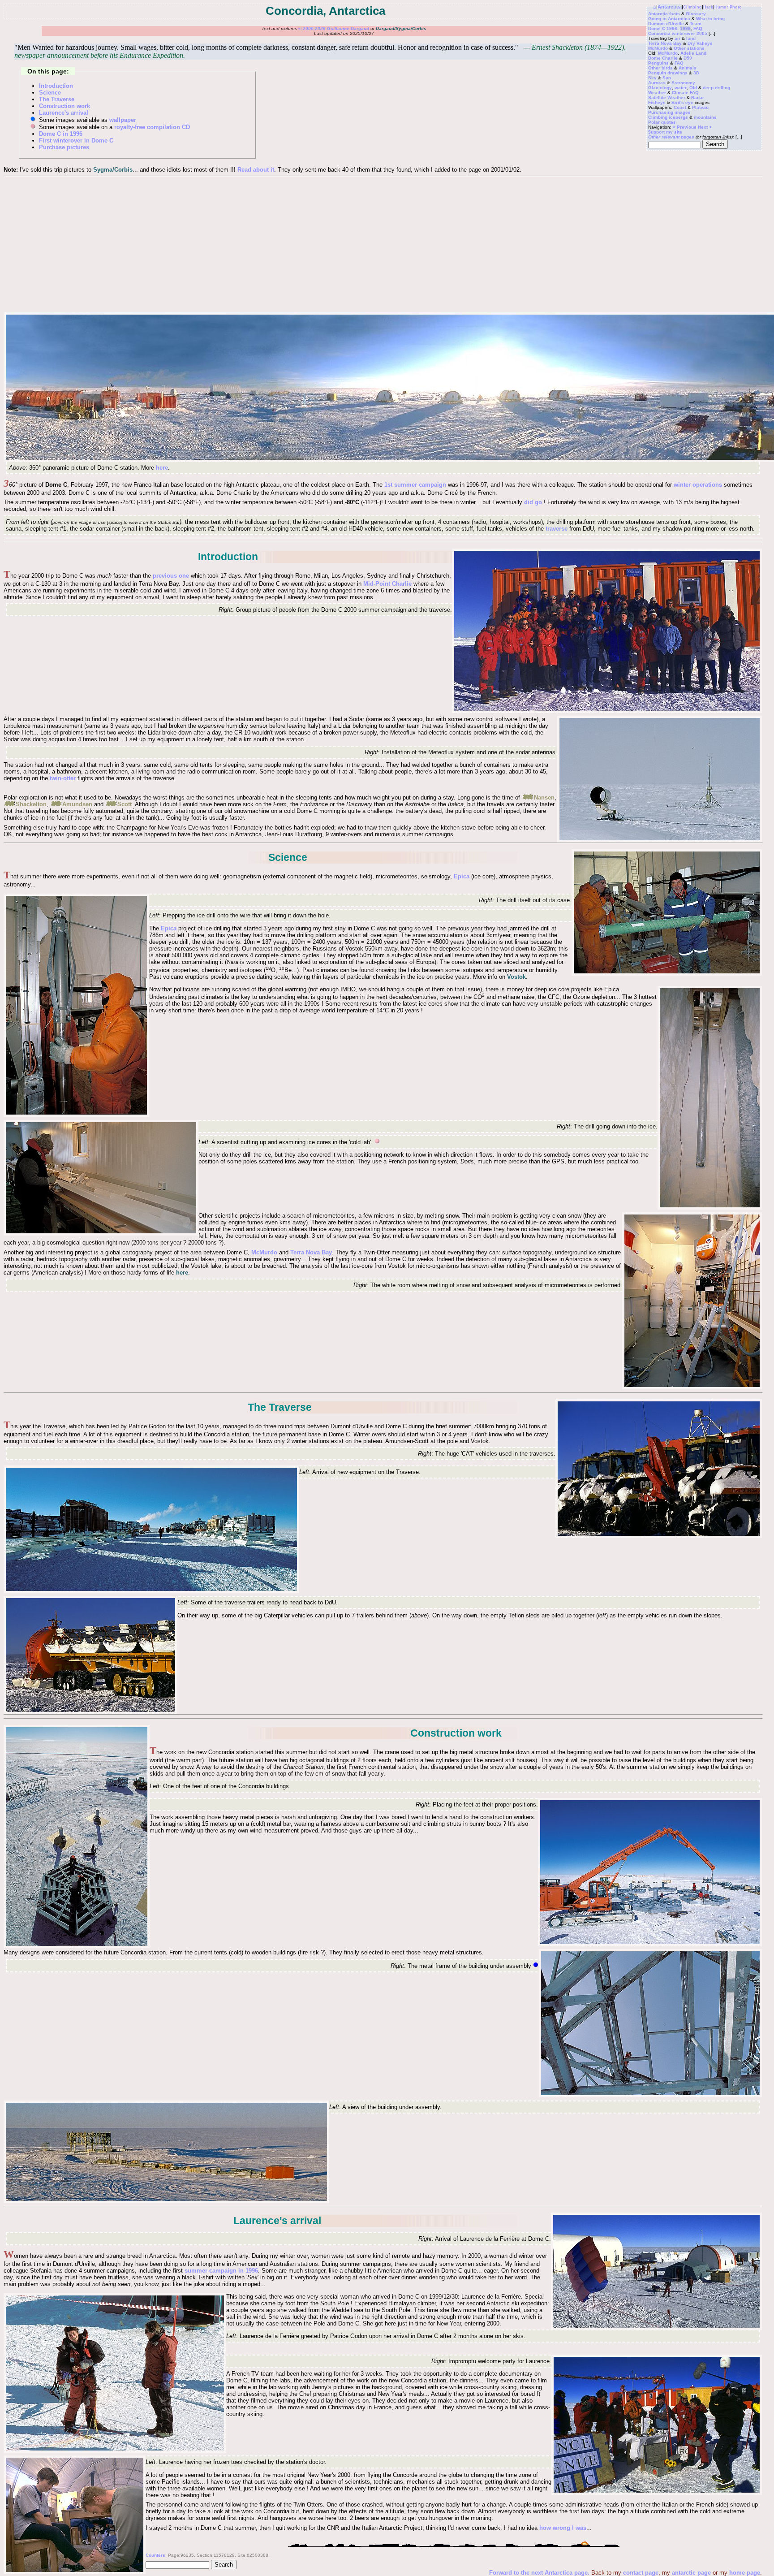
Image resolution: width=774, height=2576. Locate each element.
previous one (171, 576)
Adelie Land (693, 53)
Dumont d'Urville (666, 24)
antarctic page (691, 2573)
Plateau (700, 107)
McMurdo (658, 48)
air (677, 38)
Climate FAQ (685, 93)
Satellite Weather (667, 97)
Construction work (64, 106)
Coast (680, 107)
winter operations (698, 485)
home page (745, 2573)
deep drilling (716, 88)
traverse (557, 529)
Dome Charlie (663, 58)
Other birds (660, 68)
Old (693, 88)
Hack (708, 7)
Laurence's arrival (64, 113)
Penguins (658, 63)
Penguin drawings (668, 73)
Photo (736, 7)
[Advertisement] (383, 244)
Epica (462, 876)
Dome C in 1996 (61, 134)
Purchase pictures (64, 147)
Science (50, 93)
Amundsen (77, 804)
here (162, 468)
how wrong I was (563, 2528)
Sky (652, 78)
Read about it (256, 170)
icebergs (678, 117)
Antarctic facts (664, 14)
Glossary (696, 14)
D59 (688, 58)
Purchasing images (669, 112)
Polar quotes (662, 122)
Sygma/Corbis (113, 170)
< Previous (685, 127)
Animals (688, 68)
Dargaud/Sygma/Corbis (401, 28)
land (691, 38)
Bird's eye (682, 102)
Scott (125, 804)
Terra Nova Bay (665, 43)
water (681, 88)
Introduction (56, 86)
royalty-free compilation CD (152, 127)
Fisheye (657, 102)
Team (696, 24)
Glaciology (660, 88)
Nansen (544, 797)
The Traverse (57, 99)
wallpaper (123, 120)
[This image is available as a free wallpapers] (536, 1966)
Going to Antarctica (669, 19)
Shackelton (31, 804)
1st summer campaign (415, 485)
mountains (705, 117)
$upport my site (665, 132)
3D (696, 73)
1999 (685, 28)
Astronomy (683, 83)
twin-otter (63, 778)
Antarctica (670, 7)
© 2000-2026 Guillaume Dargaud (334, 28)
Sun (667, 78)
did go (533, 502)
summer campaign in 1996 (221, 2271)
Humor (721, 7)
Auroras (657, 83)
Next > (705, 127)
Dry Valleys (700, 43)
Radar (698, 97)
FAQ (698, 28)
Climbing (692, 7)
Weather (657, 93)
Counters (155, 2555)
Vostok (516, 977)
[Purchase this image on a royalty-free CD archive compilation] (377, 1142)
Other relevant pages (671, 137)
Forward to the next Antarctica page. (540, 2573)
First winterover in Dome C (76, 140)
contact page (641, 2573)
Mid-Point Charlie (387, 584)
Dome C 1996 (663, 28)
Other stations (689, 48)
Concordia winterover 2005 (678, 33)
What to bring (710, 19)
